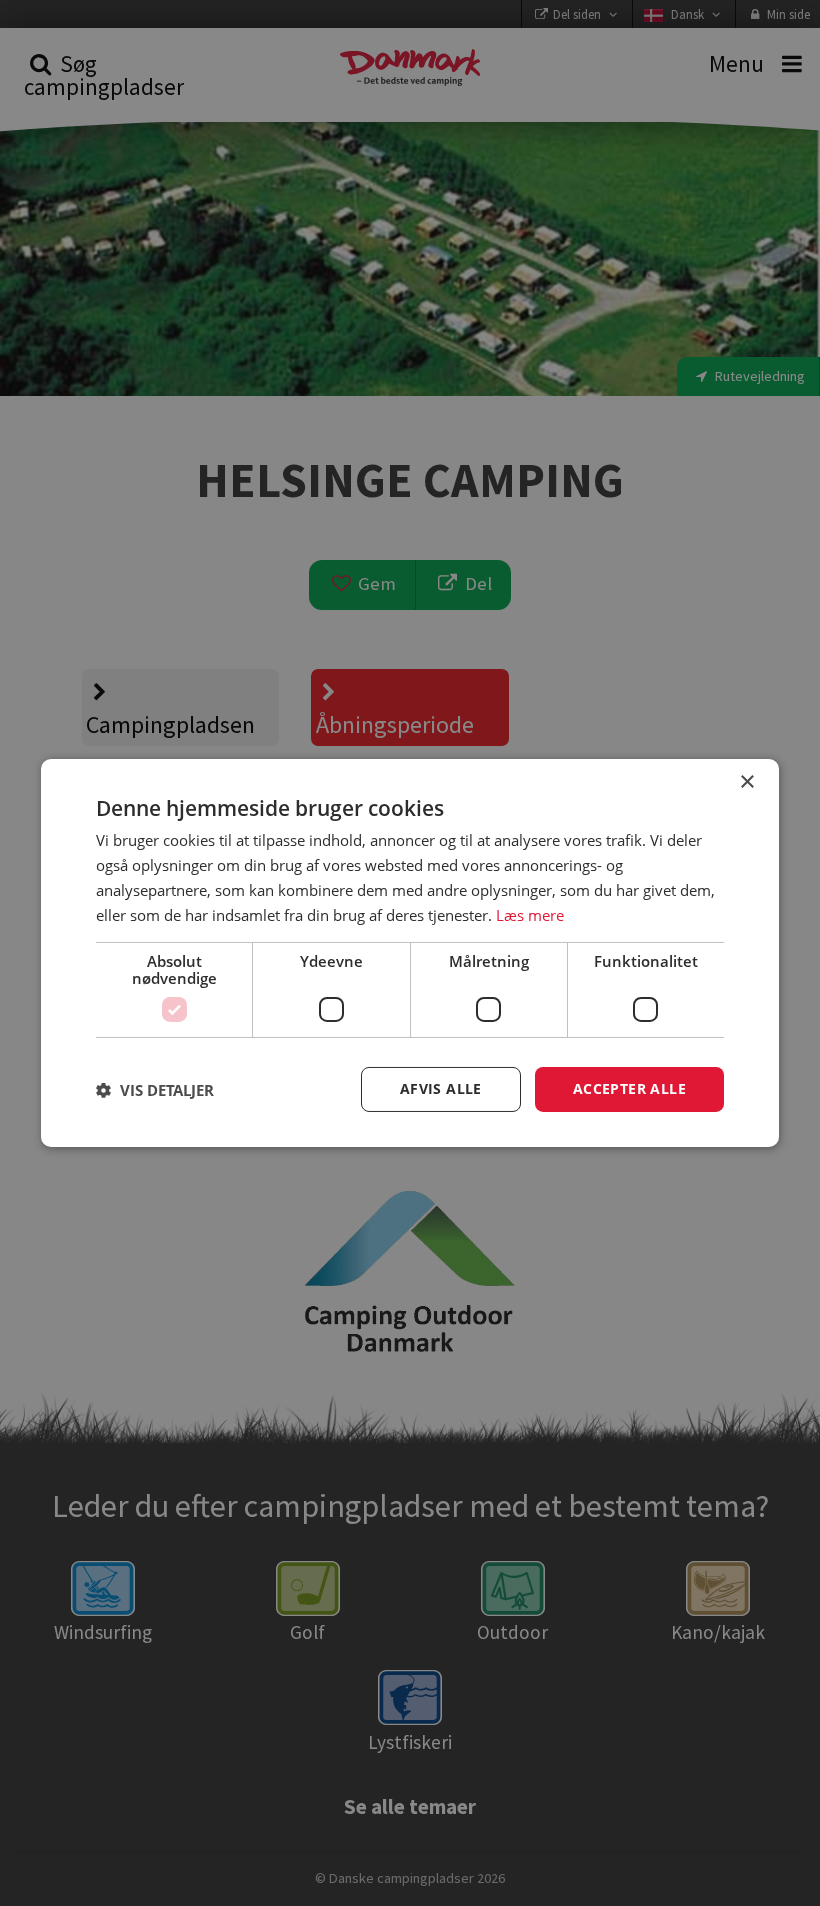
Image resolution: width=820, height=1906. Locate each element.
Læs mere (530, 915)
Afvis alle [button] (441, 1088)
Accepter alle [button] (629, 1088)
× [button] (746, 782)
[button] (155, 1090)
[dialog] (410, 953)
